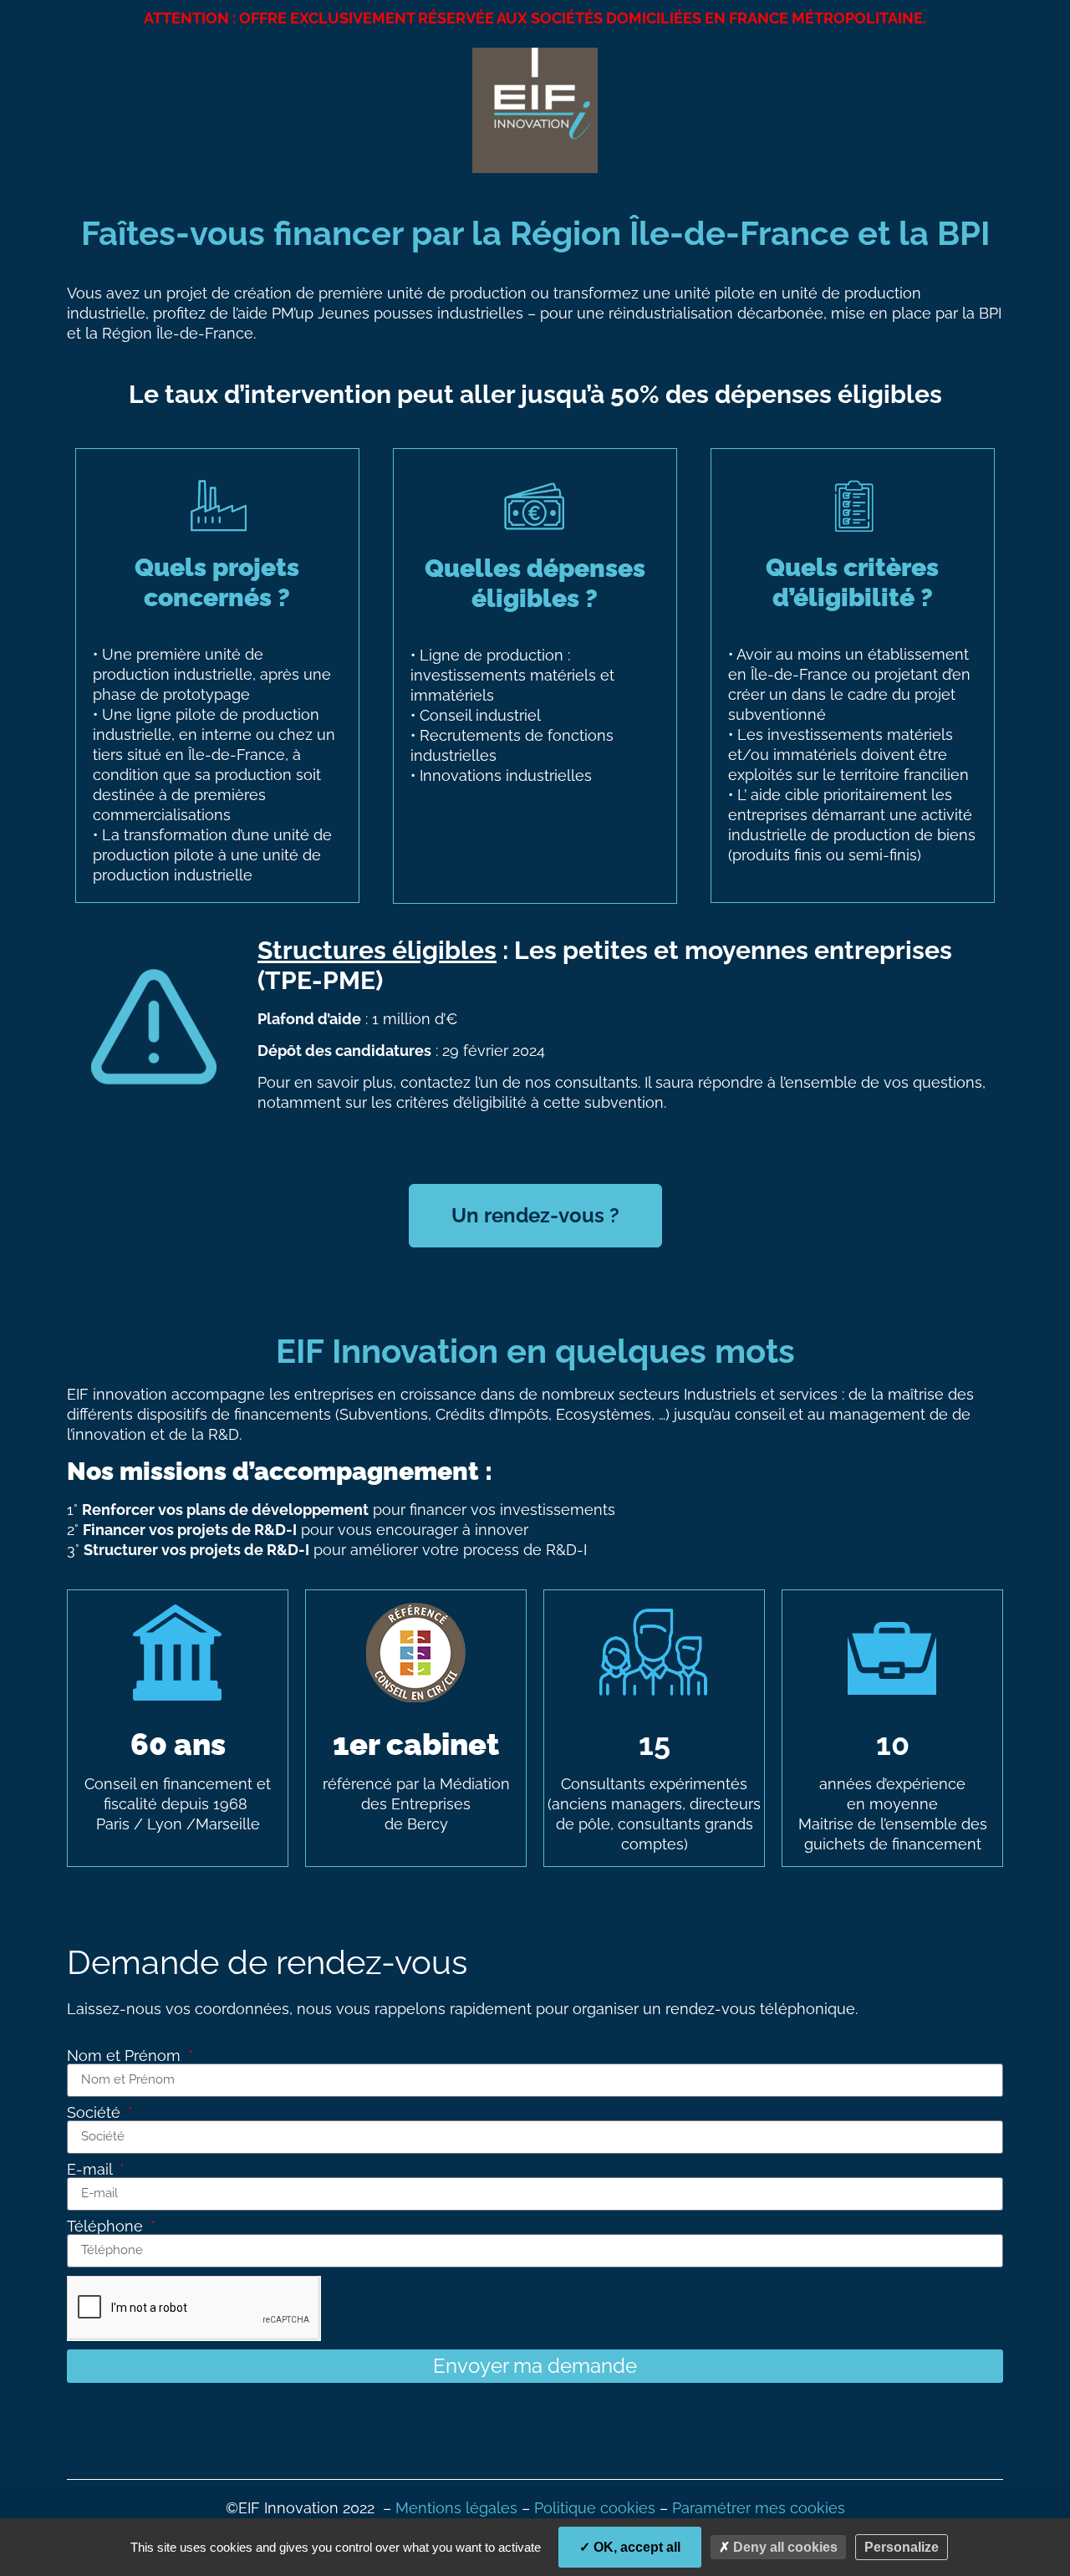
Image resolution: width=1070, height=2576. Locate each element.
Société (96, 2113)
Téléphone (107, 2227)
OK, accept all (635, 2547)
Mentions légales (456, 2508)
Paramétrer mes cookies (759, 2508)
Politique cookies (595, 2508)
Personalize (902, 2547)
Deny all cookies (784, 2547)
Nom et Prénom (126, 2056)
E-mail (92, 2170)
